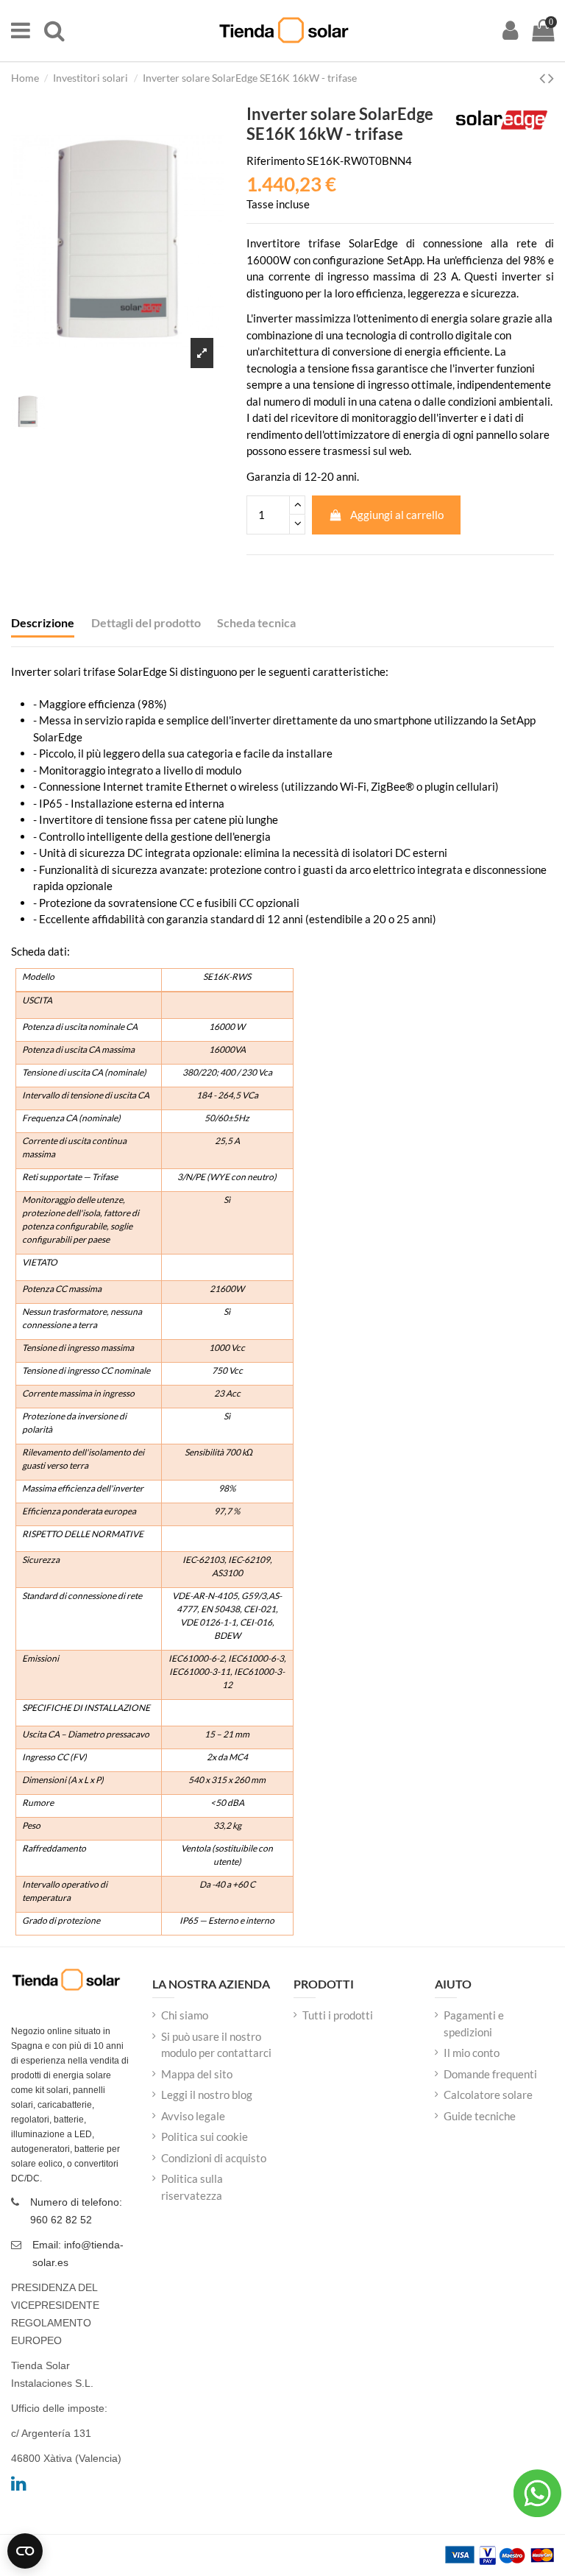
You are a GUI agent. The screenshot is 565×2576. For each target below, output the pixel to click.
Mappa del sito (197, 2074)
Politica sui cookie (205, 2136)
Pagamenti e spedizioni (474, 2023)
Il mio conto (472, 2053)
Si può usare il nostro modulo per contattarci (216, 2045)
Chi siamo (185, 2015)
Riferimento (276, 160)
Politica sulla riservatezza (192, 2187)
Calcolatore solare (488, 2095)
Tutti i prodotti (338, 2015)
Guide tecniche (480, 2116)
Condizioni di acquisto (214, 2158)
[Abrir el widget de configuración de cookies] (25, 2551)
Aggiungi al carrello (397, 515)
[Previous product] (544, 78)
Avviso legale (193, 2116)
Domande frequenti (490, 2074)
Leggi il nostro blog (207, 2095)
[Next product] (551, 78)
